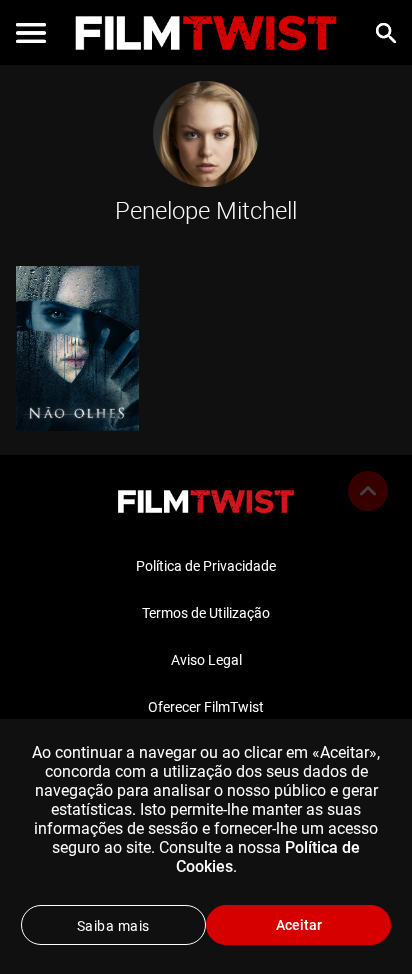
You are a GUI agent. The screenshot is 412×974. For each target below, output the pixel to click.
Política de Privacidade (206, 566)
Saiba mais (113, 926)
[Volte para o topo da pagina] (368, 491)
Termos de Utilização (206, 613)
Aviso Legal (206, 660)
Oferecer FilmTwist (206, 707)
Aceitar (299, 925)
